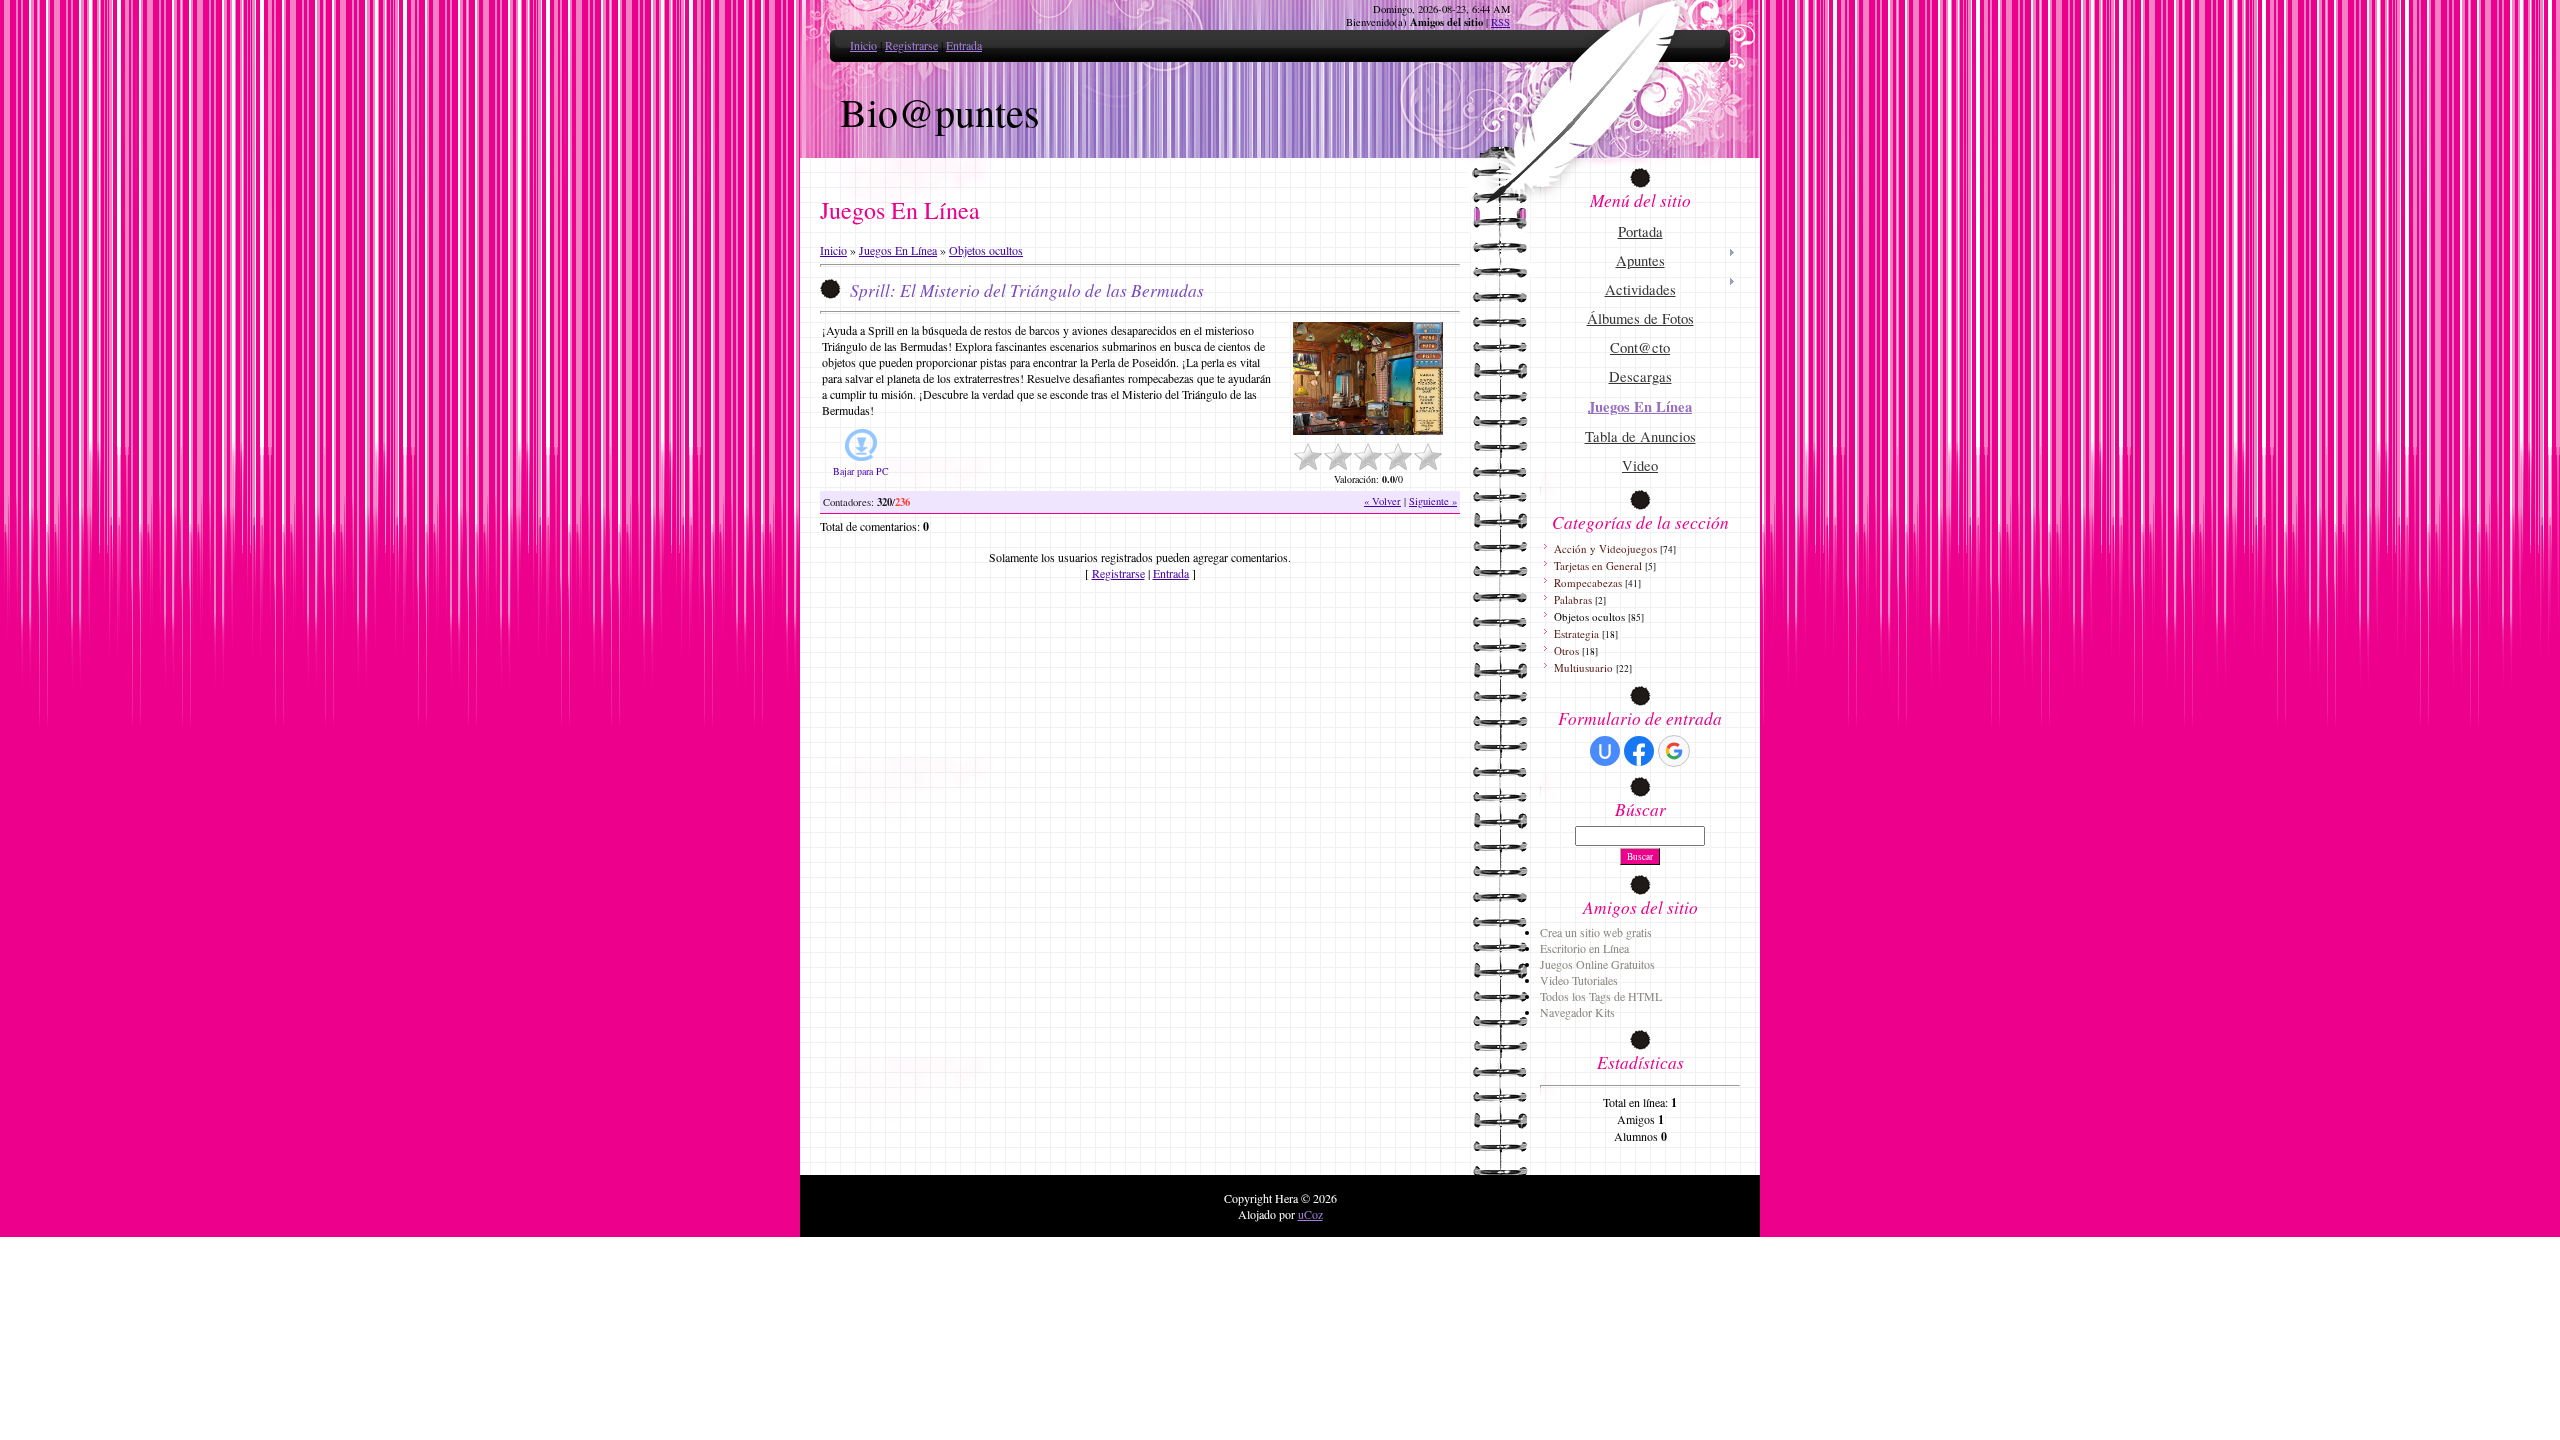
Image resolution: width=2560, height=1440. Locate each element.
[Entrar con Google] (1674, 751)
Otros (1566, 650)
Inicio (863, 45)
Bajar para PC (861, 471)
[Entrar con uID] (1605, 751)
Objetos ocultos (986, 250)
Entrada (964, 45)
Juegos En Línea (898, 250)
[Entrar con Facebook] (1639, 751)
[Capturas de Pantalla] (1368, 378)
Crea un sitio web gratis (1596, 932)
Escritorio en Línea (1584, 948)
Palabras (1573, 599)
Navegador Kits (1577, 1012)
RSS (1500, 22)
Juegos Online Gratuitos (1597, 964)
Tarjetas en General (1598, 565)
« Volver (1382, 501)
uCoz (1310, 1214)
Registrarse (911, 45)
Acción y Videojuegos (1605, 548)
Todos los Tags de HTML (1601, 996)
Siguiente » (1433, 501)
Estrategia (1576, 633)
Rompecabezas (1588, 582)
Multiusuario (1583, 667)
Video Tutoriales (1579, 980)
